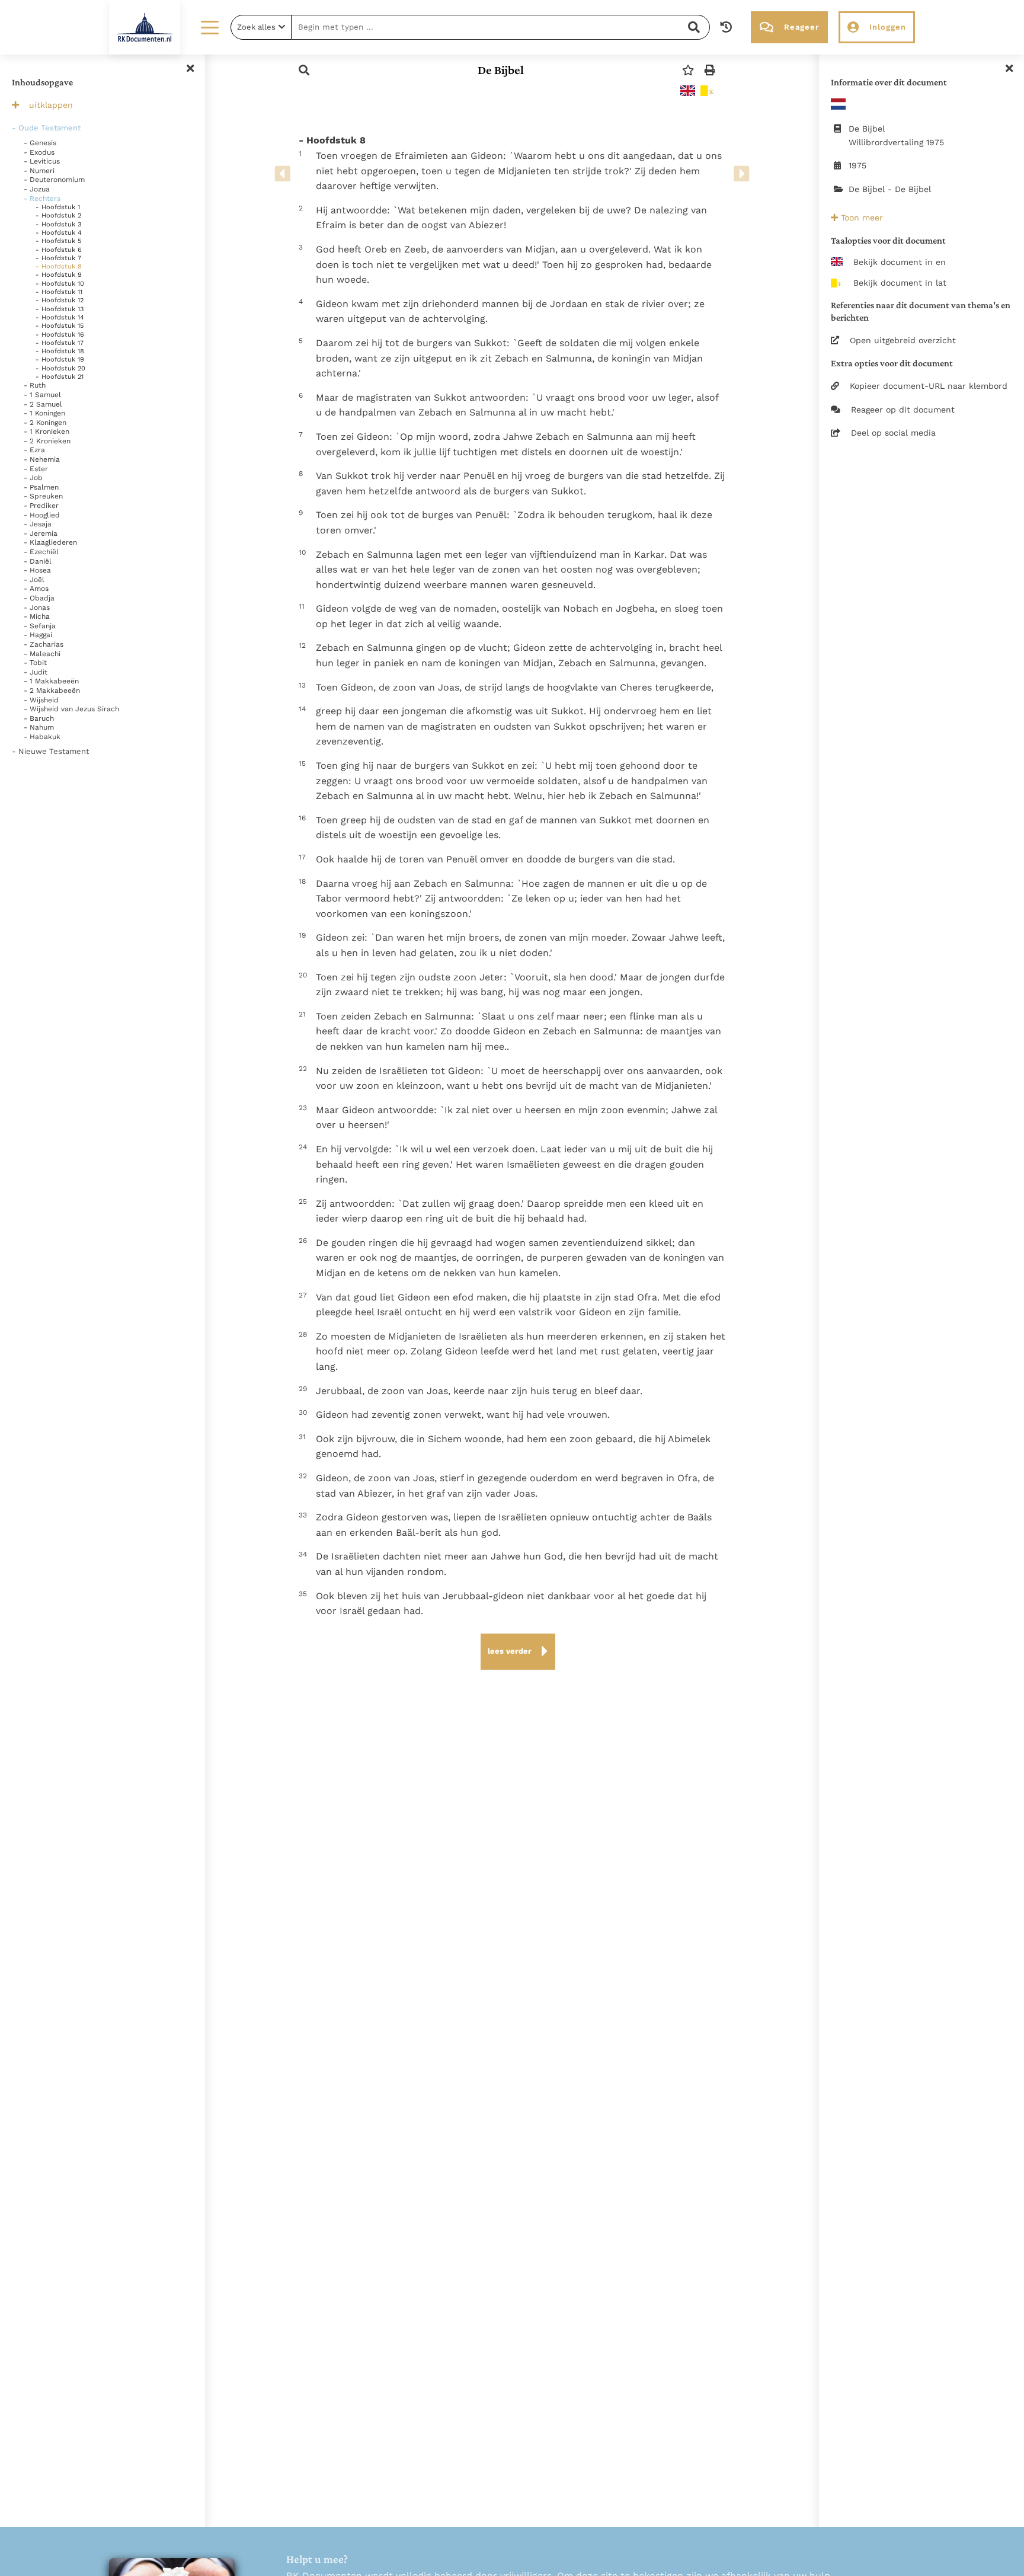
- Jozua (37, 189)
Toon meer (860, 218)
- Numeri (39, 171)
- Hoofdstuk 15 (60, 326)
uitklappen (51, 105)
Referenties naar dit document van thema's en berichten (921, 311)
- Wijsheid (41, 700)
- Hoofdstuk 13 (60, 309)
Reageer (801, 27)
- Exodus (39, 152)
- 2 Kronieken (47, 441)
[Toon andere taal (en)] (688, 91)
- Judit (36, 672)
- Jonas (37, 608)
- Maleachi (42, 654)
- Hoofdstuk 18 (60, 351)
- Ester (36, 469)
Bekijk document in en (900, 262)
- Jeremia (41, 533)
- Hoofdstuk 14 (60, 317)
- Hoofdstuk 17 (60, 343)
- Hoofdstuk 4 (59, 233)
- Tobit (35, 663)
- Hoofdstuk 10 (60, 284)
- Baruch (39, 718)
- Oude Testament (46, 128)
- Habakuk (42, 737)
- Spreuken (43, 496)
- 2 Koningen (45, 423)
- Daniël (38, 561)
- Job (33, 478)
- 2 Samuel (43, 404)
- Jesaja (38, 524)
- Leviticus (42, 161)
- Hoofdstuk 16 (60, 335)
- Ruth (35, 385)
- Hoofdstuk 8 (59, 266)
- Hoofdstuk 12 (60, 300)
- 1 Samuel (42, 395)
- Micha (37, 616)
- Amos (36, 589)
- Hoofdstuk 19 (60, 359)
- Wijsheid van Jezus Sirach (71, 709)
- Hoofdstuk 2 (58, 215)
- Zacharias (44, 644)
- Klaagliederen (50, 542)
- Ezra (34, 450)
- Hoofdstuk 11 (59, 292)
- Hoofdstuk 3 (58, 224)
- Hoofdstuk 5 (58, 241)
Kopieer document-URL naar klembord (929, 386)
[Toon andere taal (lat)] (708, 91)
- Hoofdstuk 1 (58, 207)
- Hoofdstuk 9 (59, 275)
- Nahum (39, 727)
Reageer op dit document (903, 410)
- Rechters (42, 199)
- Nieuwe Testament (50, 751)
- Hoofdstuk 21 (60, 377)
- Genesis (40, 143)
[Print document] (710, 70)
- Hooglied (42, 515)
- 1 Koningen (44, 413)
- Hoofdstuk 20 (60, 368)
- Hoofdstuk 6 (59, 250)
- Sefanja (40, 626)
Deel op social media (893, 433)
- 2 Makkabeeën (52, 691)
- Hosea (37, 570)
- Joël (34, 580)
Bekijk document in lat (900, 283)
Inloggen (888, 27)
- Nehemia (42, 459)
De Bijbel (501, 70)
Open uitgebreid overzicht (903, 340)
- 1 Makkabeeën (51, 681)
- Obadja (39, 598)
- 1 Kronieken (47, 432)
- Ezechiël (41, 552)
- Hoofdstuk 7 (58, 258)
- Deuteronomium (54, 180)
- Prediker (41, 506)
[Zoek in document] (304, 70)
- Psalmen (41, 487)
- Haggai (38, 635)
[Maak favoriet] (688, 70)
